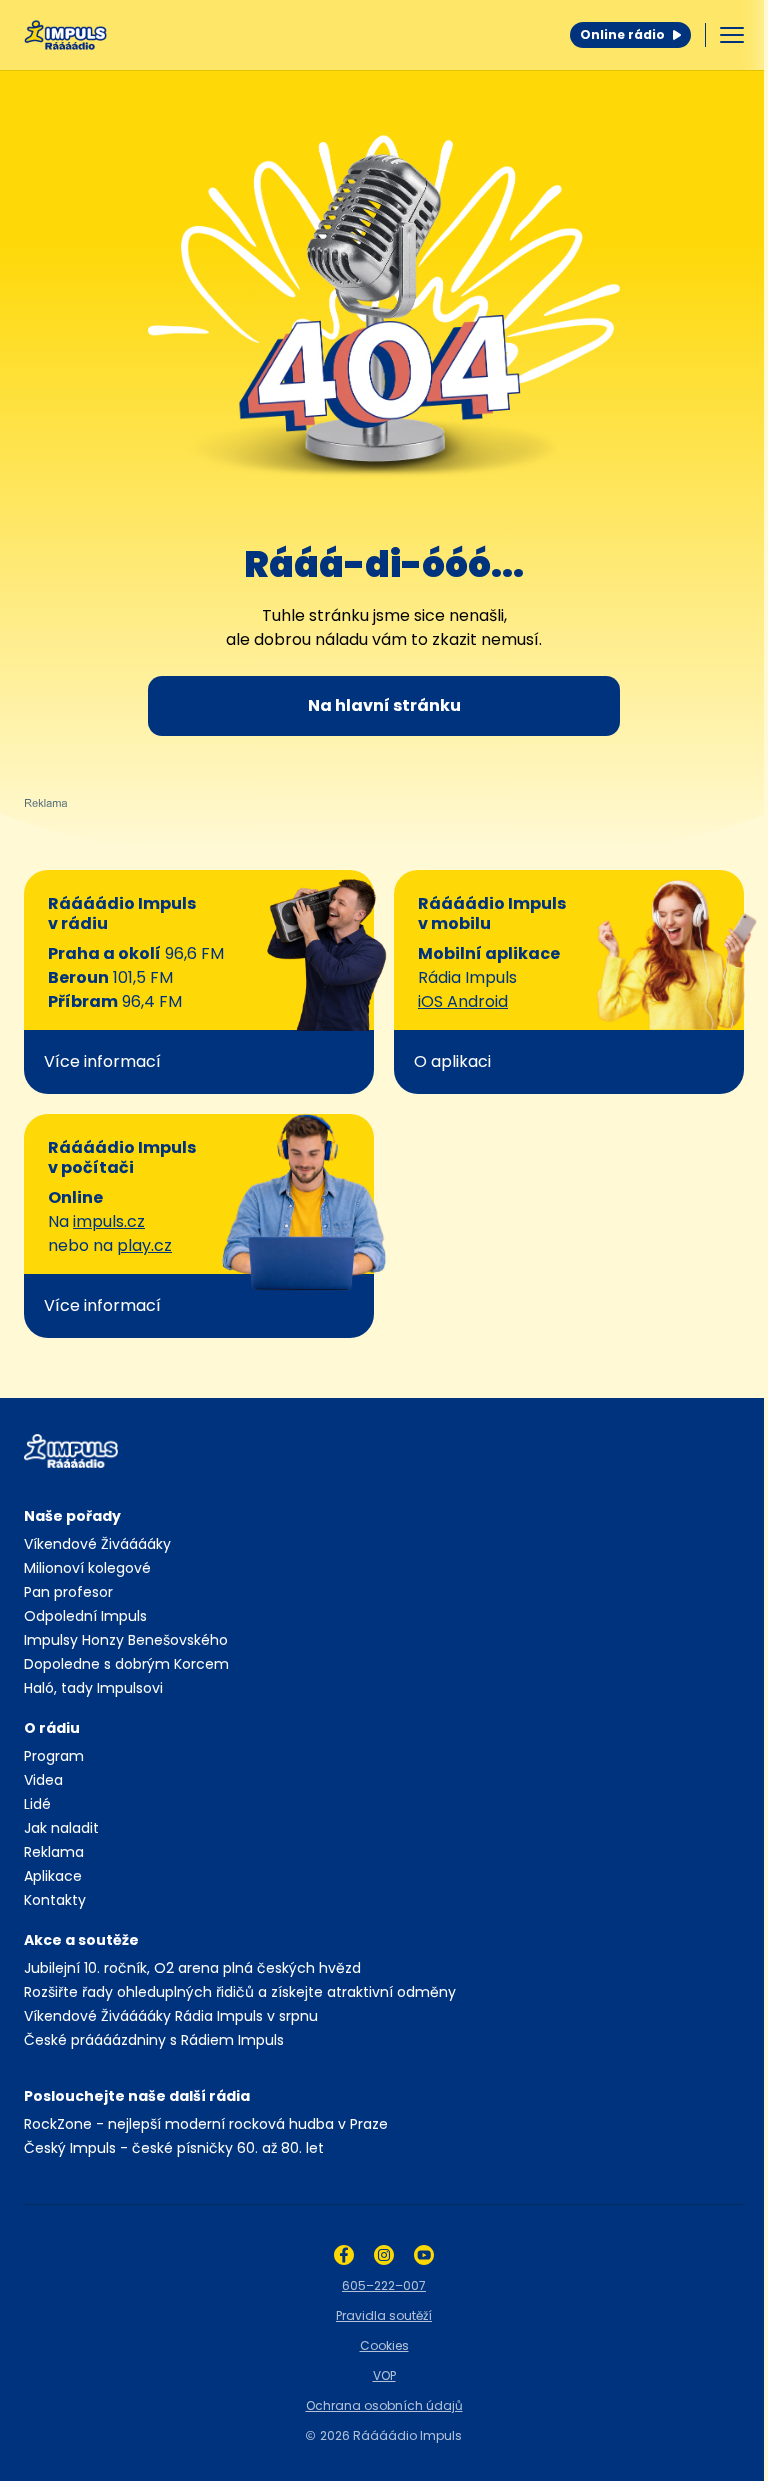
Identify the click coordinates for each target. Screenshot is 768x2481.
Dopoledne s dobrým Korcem (126, 1664)
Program (54, 1756)
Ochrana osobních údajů (384, 2405)
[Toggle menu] (732, 35)
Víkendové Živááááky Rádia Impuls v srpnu (171, 2016)
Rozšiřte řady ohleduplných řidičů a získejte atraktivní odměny (240, 1992)
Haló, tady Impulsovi (93, 1688)
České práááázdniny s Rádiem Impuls (154, 2040)
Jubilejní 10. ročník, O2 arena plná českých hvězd (192, 1968)
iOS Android (463, 1001)
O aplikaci (452, 1061)
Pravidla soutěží (384, 2315)
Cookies (384, 2345)
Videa (43, 1780)
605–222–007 (384, 2285)
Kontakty (55, 1900)
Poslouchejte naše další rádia (137, 2096)
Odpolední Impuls (85, 1616)
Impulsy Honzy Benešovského (126, 1640)
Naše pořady (72, 1516)
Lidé (37, 1804)
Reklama (54, 1852)
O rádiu (52, 1728)
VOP (384, 2375)
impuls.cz (109, 1221)
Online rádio (622, 34)
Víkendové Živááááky (97, 1544)
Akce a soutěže (81, 1940)
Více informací (102, 1061)
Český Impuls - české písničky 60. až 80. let (174, 2148)
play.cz (144, 1245)
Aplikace (53, 1876)
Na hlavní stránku (384, 705)
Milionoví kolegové (87, 1568)
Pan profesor (68, 1592)
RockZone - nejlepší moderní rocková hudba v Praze (206, 2124)
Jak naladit (61, 1828)
